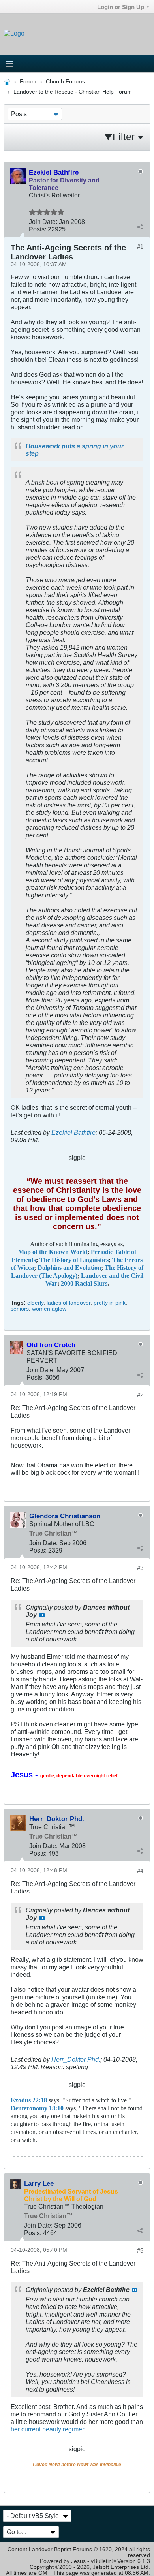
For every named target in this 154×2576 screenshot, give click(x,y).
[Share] (140, 227)
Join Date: (43, 222)
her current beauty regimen (48, 2429)
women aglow (49, 1309)
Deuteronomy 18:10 (37, 2108)
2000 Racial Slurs (84, 1284)
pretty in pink (110, 1303)
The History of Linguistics (74, 1260)
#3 (140, 1568)
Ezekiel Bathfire (73, 1132)
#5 (140, 2250)
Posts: (38, 229)
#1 (140, 247)
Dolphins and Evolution (69, 1268)
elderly (35, 1303)
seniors (20, 1309)
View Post (42, 1615)
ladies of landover (69, 1303)
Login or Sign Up (121, 7)
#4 (140, 1871)
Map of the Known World (53, 1252)
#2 (140, 1395)
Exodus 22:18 (29, 2100)
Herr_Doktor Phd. (76, 2059)
